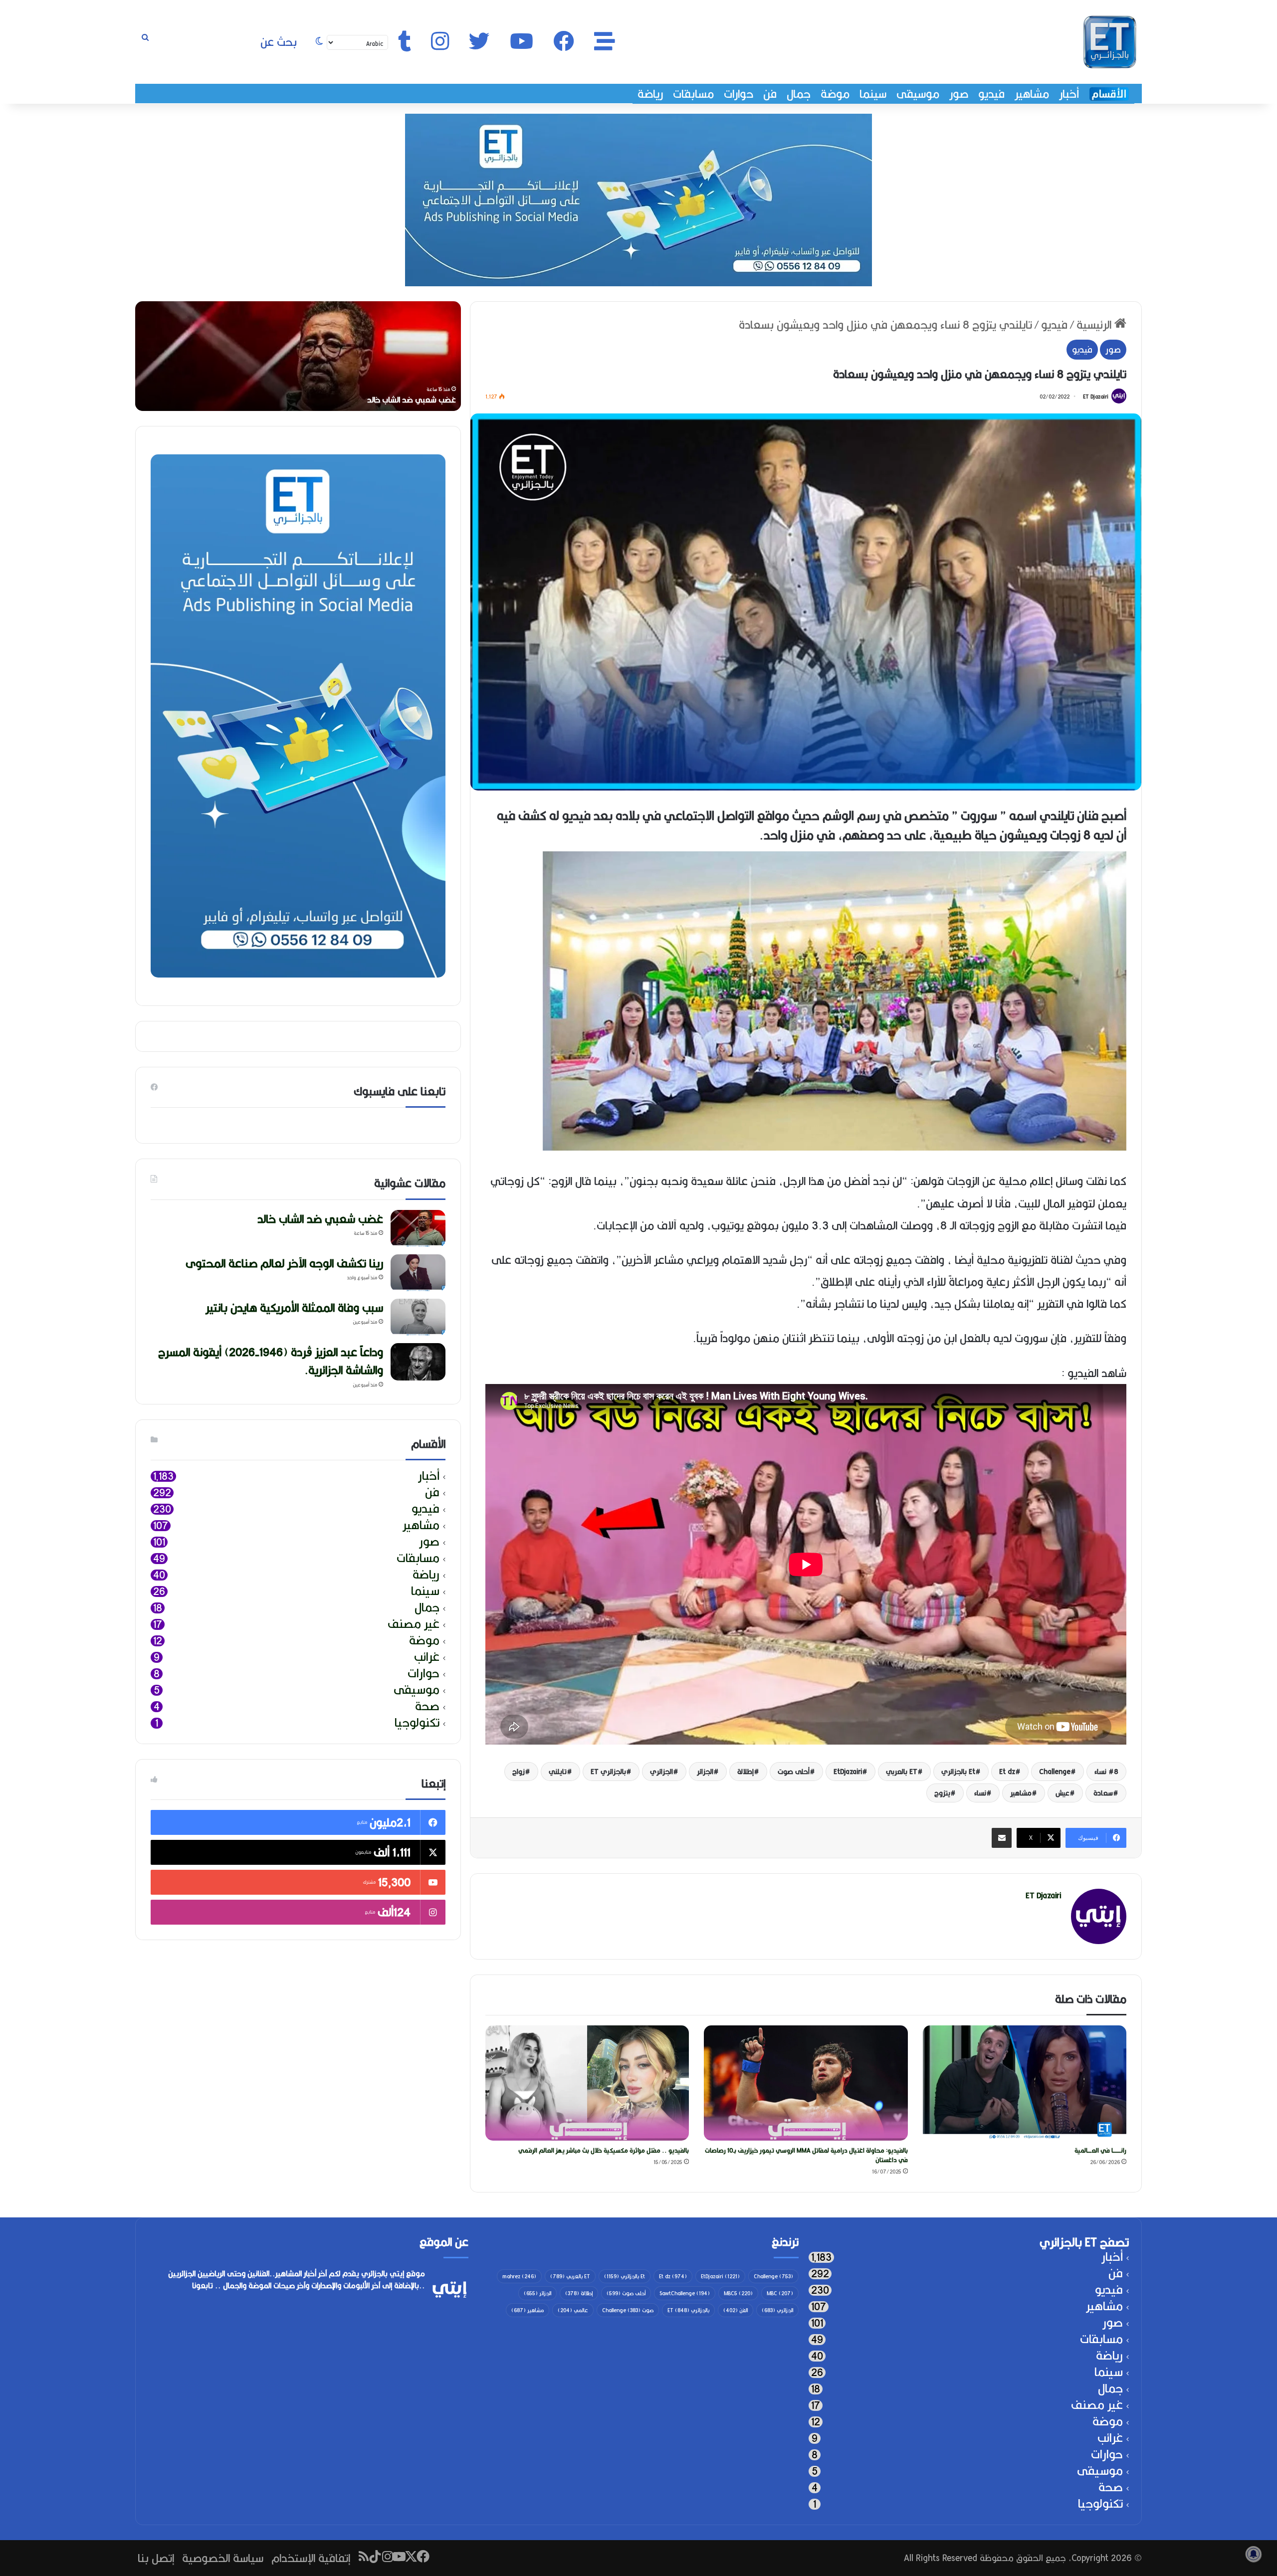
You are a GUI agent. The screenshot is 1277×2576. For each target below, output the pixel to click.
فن (770, 94)
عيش (1063, 1793)
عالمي (573, 2310)
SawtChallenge (685, 2293)
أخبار (1069, 94)
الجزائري (661, 1772)
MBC (780, 2293)
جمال (799, 94)
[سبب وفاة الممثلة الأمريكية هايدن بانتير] (418, 1317)
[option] (298, 356)
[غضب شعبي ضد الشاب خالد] (418, 1229)
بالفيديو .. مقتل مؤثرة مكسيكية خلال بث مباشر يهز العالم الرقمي (604, 2150)
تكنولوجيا (417, 1723)
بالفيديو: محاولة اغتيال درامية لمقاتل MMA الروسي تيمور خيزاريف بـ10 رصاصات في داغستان (806, 2155)
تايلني (558, 1772)
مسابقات (693, 94)
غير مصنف (414, 1624)
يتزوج (942, 1793)
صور (959, 94)
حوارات (739, 94)
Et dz (1007, 1772)
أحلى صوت (794, 1772)
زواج (519, 1772)
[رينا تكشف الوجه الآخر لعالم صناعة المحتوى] (418, 1273)
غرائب (427, 1657)
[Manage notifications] (1254, 2554)
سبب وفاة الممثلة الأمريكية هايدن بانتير (294, 1307)
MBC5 (738, 2293)
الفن (736, 2310)
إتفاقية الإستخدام (311, 2558)
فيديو (991, 94)
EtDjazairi (848, 1772)
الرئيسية (1095, 324)
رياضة (650, 94)
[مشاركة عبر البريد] (1002, 1838)
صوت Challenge (628, 2310)
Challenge (1055, 1772)
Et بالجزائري (958, 1772)
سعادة (1103, 1793)
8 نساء (1106, 1772)
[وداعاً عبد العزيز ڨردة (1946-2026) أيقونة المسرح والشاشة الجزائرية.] (418, 1362)
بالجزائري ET (608, 1772)
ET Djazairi (1096, 396)
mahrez (519, 2276)
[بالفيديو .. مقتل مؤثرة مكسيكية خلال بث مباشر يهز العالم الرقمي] (587, 2083)
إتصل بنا (156, 2558)
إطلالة (745, 1772)
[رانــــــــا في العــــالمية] (1025, 2083)
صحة (427, 1706)
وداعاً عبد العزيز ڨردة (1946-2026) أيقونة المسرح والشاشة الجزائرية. (271, 1361)
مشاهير (1032, 94)
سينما (873, 94)
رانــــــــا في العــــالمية (1100, 2150)
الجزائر (705, 1772)
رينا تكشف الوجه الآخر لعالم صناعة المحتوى (386, 400)
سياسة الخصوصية (223, 2558)
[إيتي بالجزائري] (1110, 42)
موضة (835, 94)
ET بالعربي (902, 1772)
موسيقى (918, 94)
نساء (980, 1793)
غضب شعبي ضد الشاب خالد (320, 1219)
